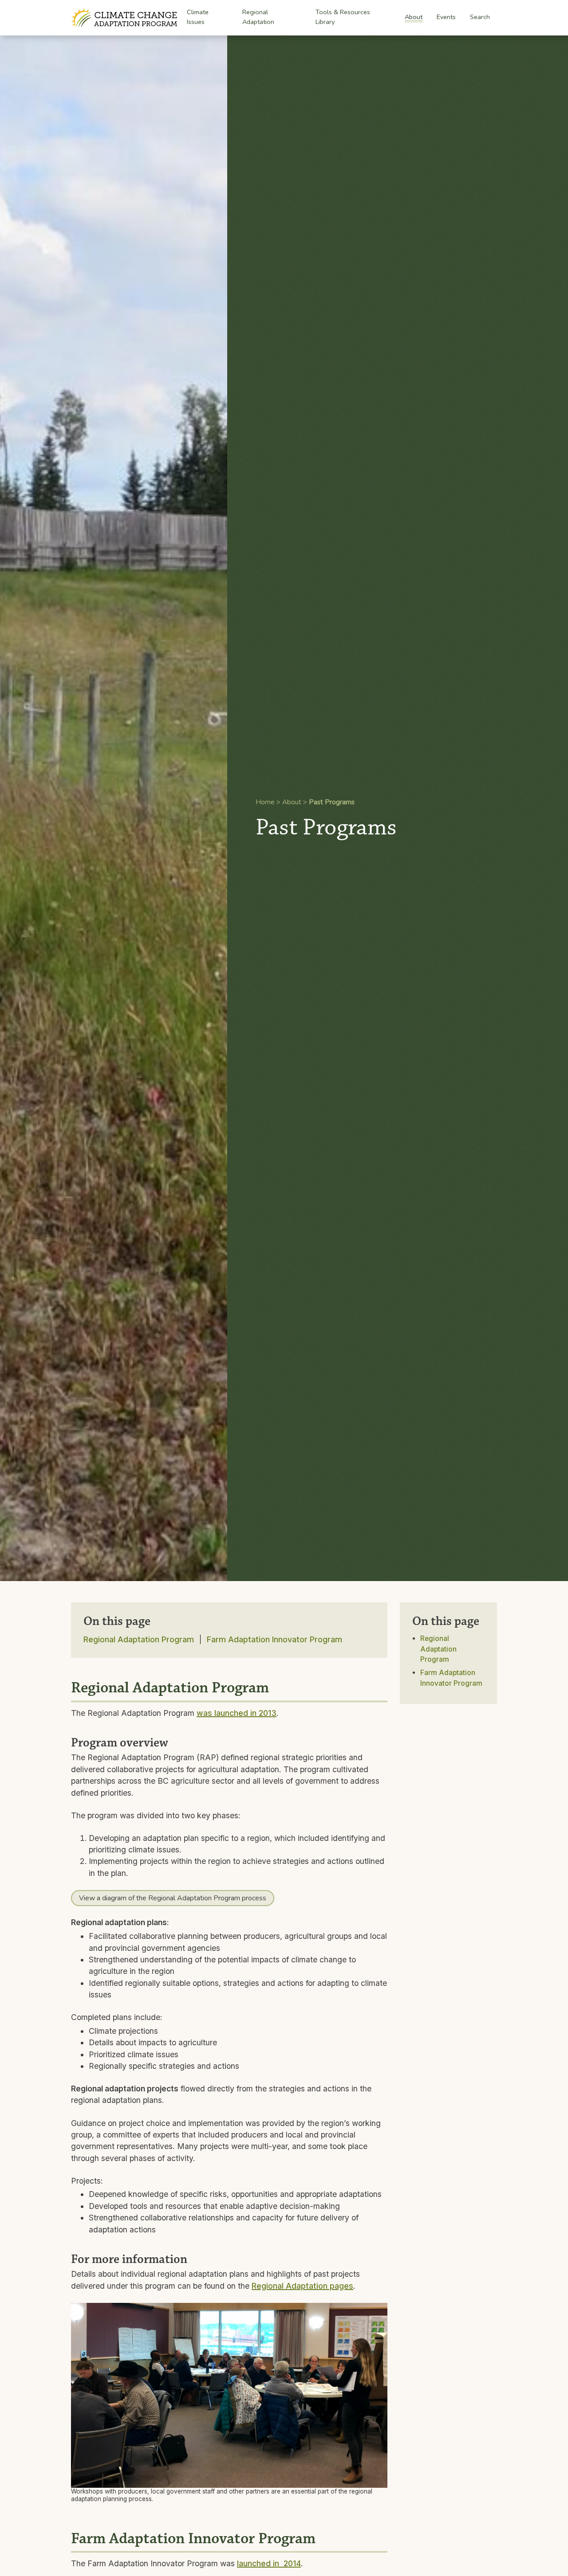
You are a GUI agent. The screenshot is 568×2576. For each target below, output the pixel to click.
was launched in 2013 (237, 1713)
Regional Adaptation (258, 18)
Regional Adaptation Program (139, 1639)
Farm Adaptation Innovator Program (274, 1639)
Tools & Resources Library (343, 17)
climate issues (154, 1850)
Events (446, 17)
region (219, 1861)
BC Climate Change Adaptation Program (125, 18)
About (414, 17)
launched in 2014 (269, 2563)
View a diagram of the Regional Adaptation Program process (173, 1898)
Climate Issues (198, 18)
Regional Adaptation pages (302, 2286)
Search (480, 17)
